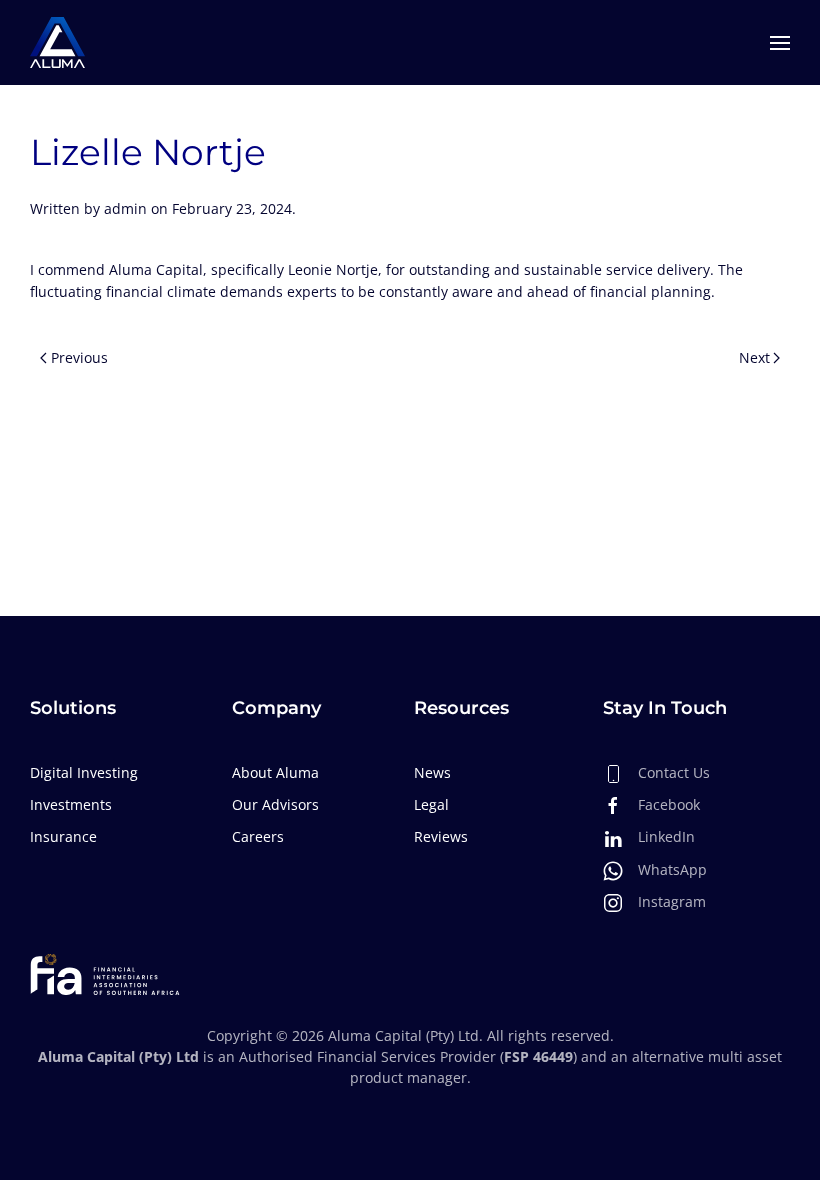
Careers (258, 836)
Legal (431, 804)
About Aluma (275, 772)
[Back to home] (57, 42)
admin (125, 208)
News (432, 772)
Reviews (441, 836)
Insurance (63, 836)
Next (754, 357)
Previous (79, 357)
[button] (780, 42)
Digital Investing (84, 772)
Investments (71, 804)
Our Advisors (275, 804)
